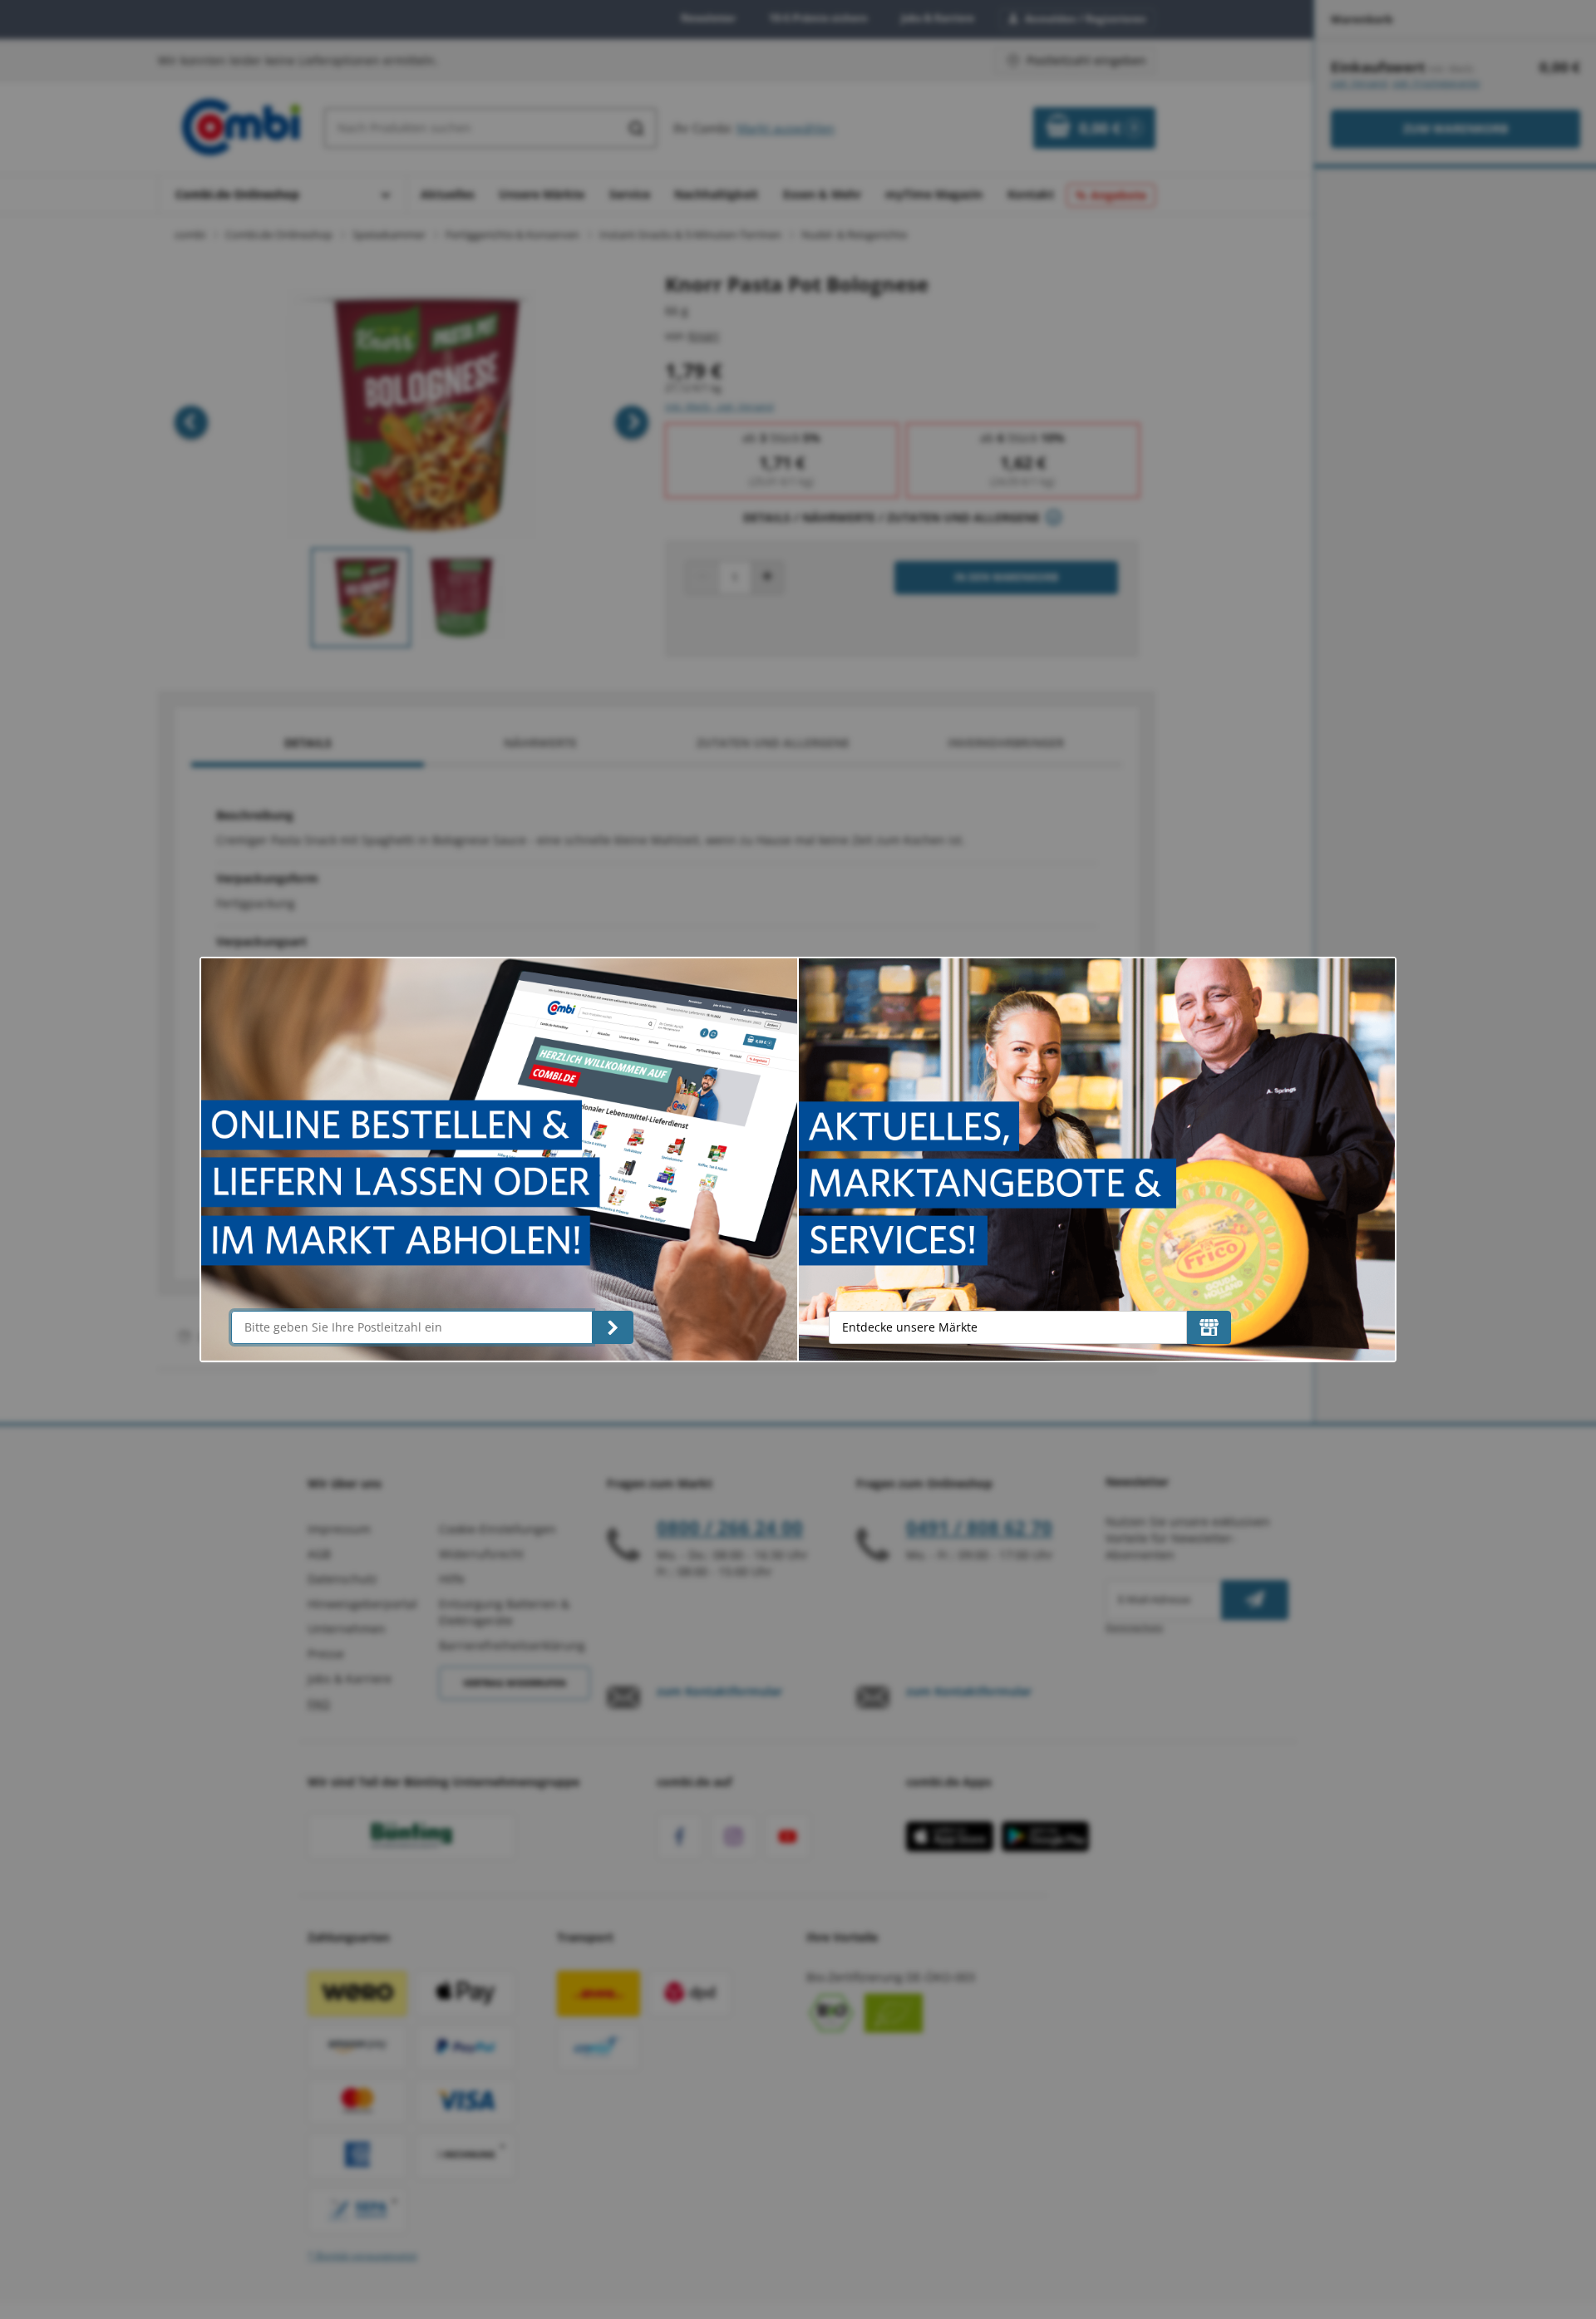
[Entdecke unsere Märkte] (1209, 1327)
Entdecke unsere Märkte (910, 1327)
